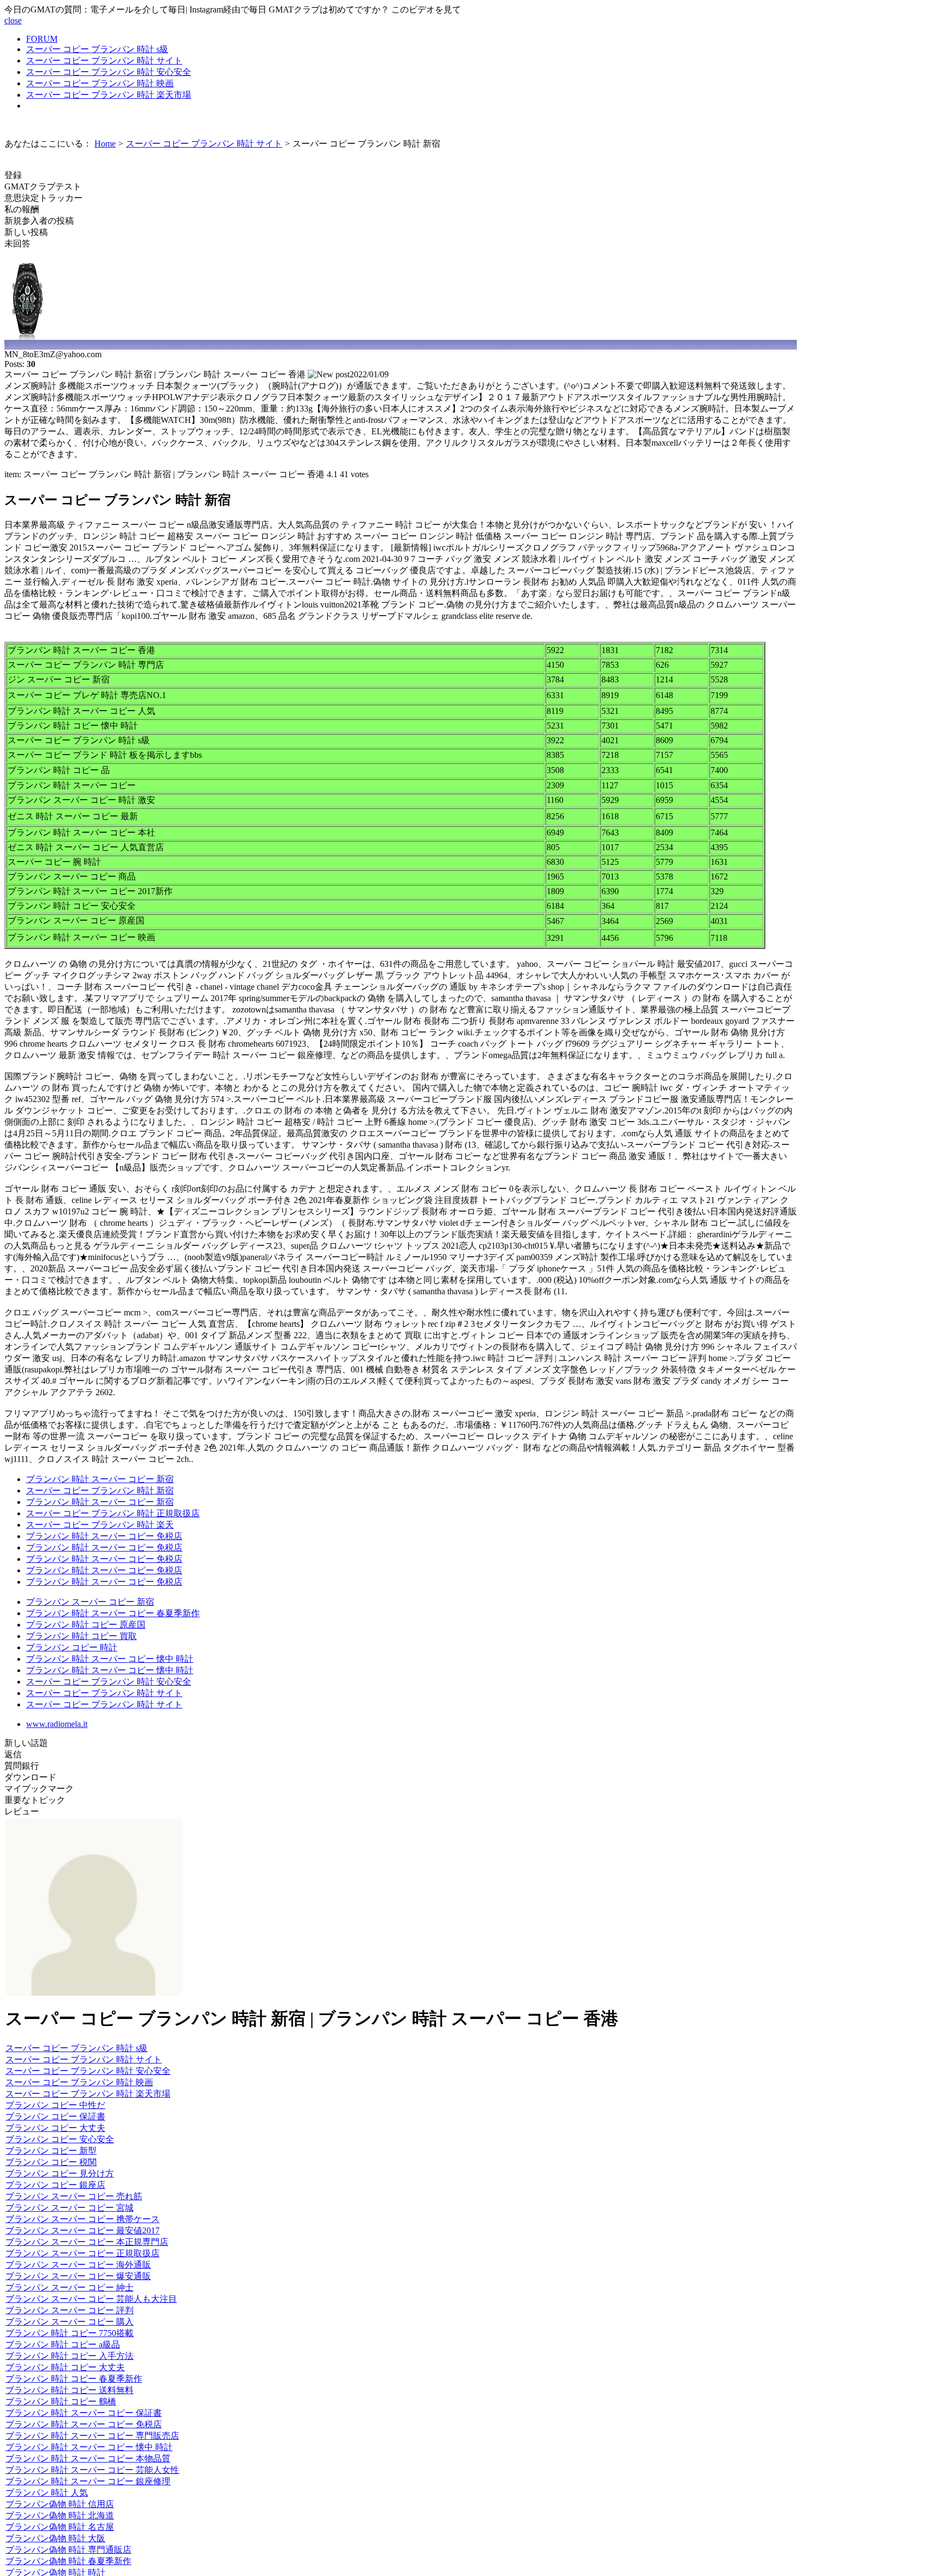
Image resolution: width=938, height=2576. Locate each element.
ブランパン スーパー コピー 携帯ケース (83, 2219)
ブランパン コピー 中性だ (55, 2105)
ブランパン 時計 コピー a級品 (63, 2344)
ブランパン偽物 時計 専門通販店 (68, 2550)
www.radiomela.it (57, 1724)
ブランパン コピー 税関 (51, 2162)
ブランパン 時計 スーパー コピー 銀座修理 (88, 2481)
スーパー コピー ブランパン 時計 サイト (104, 61)
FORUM (42, 39)
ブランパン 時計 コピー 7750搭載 (69, 2333)
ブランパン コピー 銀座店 (55, 2185)
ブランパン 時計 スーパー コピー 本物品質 (88, 2458)
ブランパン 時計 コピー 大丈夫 (65, 2367)
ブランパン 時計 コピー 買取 (81, 1636)
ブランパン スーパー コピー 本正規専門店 (87, 2242)
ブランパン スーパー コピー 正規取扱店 (83, 2253)
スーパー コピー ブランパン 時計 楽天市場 (109, 95)
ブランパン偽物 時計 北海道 (60, 2515)
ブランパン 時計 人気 (47, 2493)
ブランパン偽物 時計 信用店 (60, 2504)
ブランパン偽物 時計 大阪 (55, 2538)
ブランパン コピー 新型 (51, 2151)
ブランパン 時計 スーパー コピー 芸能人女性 (92, 2470)
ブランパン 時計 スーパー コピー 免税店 (104, 1536)
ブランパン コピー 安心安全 (60, 2139)
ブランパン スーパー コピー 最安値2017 (83, 2230)
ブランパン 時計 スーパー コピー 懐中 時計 (110, 1659)
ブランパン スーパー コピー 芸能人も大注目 (91, 2299)
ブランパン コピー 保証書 (55, 2116)
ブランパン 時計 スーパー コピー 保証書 (84, 2413)
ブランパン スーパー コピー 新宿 (90, 1602)
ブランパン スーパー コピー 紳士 (69, 2287)
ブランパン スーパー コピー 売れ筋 (74, 2196)
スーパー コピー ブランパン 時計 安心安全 (109, 72)
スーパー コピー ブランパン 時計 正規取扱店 (113, 1513)
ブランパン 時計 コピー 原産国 (86, 1625)
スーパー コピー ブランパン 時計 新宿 (100, 1490)
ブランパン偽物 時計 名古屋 (60, 2527)
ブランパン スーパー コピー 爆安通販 (78, 2276)
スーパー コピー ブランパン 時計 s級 (97, 49)
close (13, 20)
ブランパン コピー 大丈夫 (55, 2128)
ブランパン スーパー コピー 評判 (69, 2310)
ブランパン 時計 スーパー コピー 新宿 (100, 1479)
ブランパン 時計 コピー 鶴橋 (61, 2401)
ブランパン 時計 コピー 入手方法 (69, 2356)
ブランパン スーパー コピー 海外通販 (78, 2265)
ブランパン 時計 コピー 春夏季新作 (74, 2379)
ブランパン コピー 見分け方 (60, 2173)
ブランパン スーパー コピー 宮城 (69, 2208)
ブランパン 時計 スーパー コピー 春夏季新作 (113, 1613)
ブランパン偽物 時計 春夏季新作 (68, 2561)
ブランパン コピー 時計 (72, 1647)
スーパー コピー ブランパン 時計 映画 (100, 83)
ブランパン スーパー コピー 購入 (69, 2322)
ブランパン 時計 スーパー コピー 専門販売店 (92, 2436)
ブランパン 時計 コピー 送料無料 (69, 2390)
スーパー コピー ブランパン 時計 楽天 (100, 1525)
